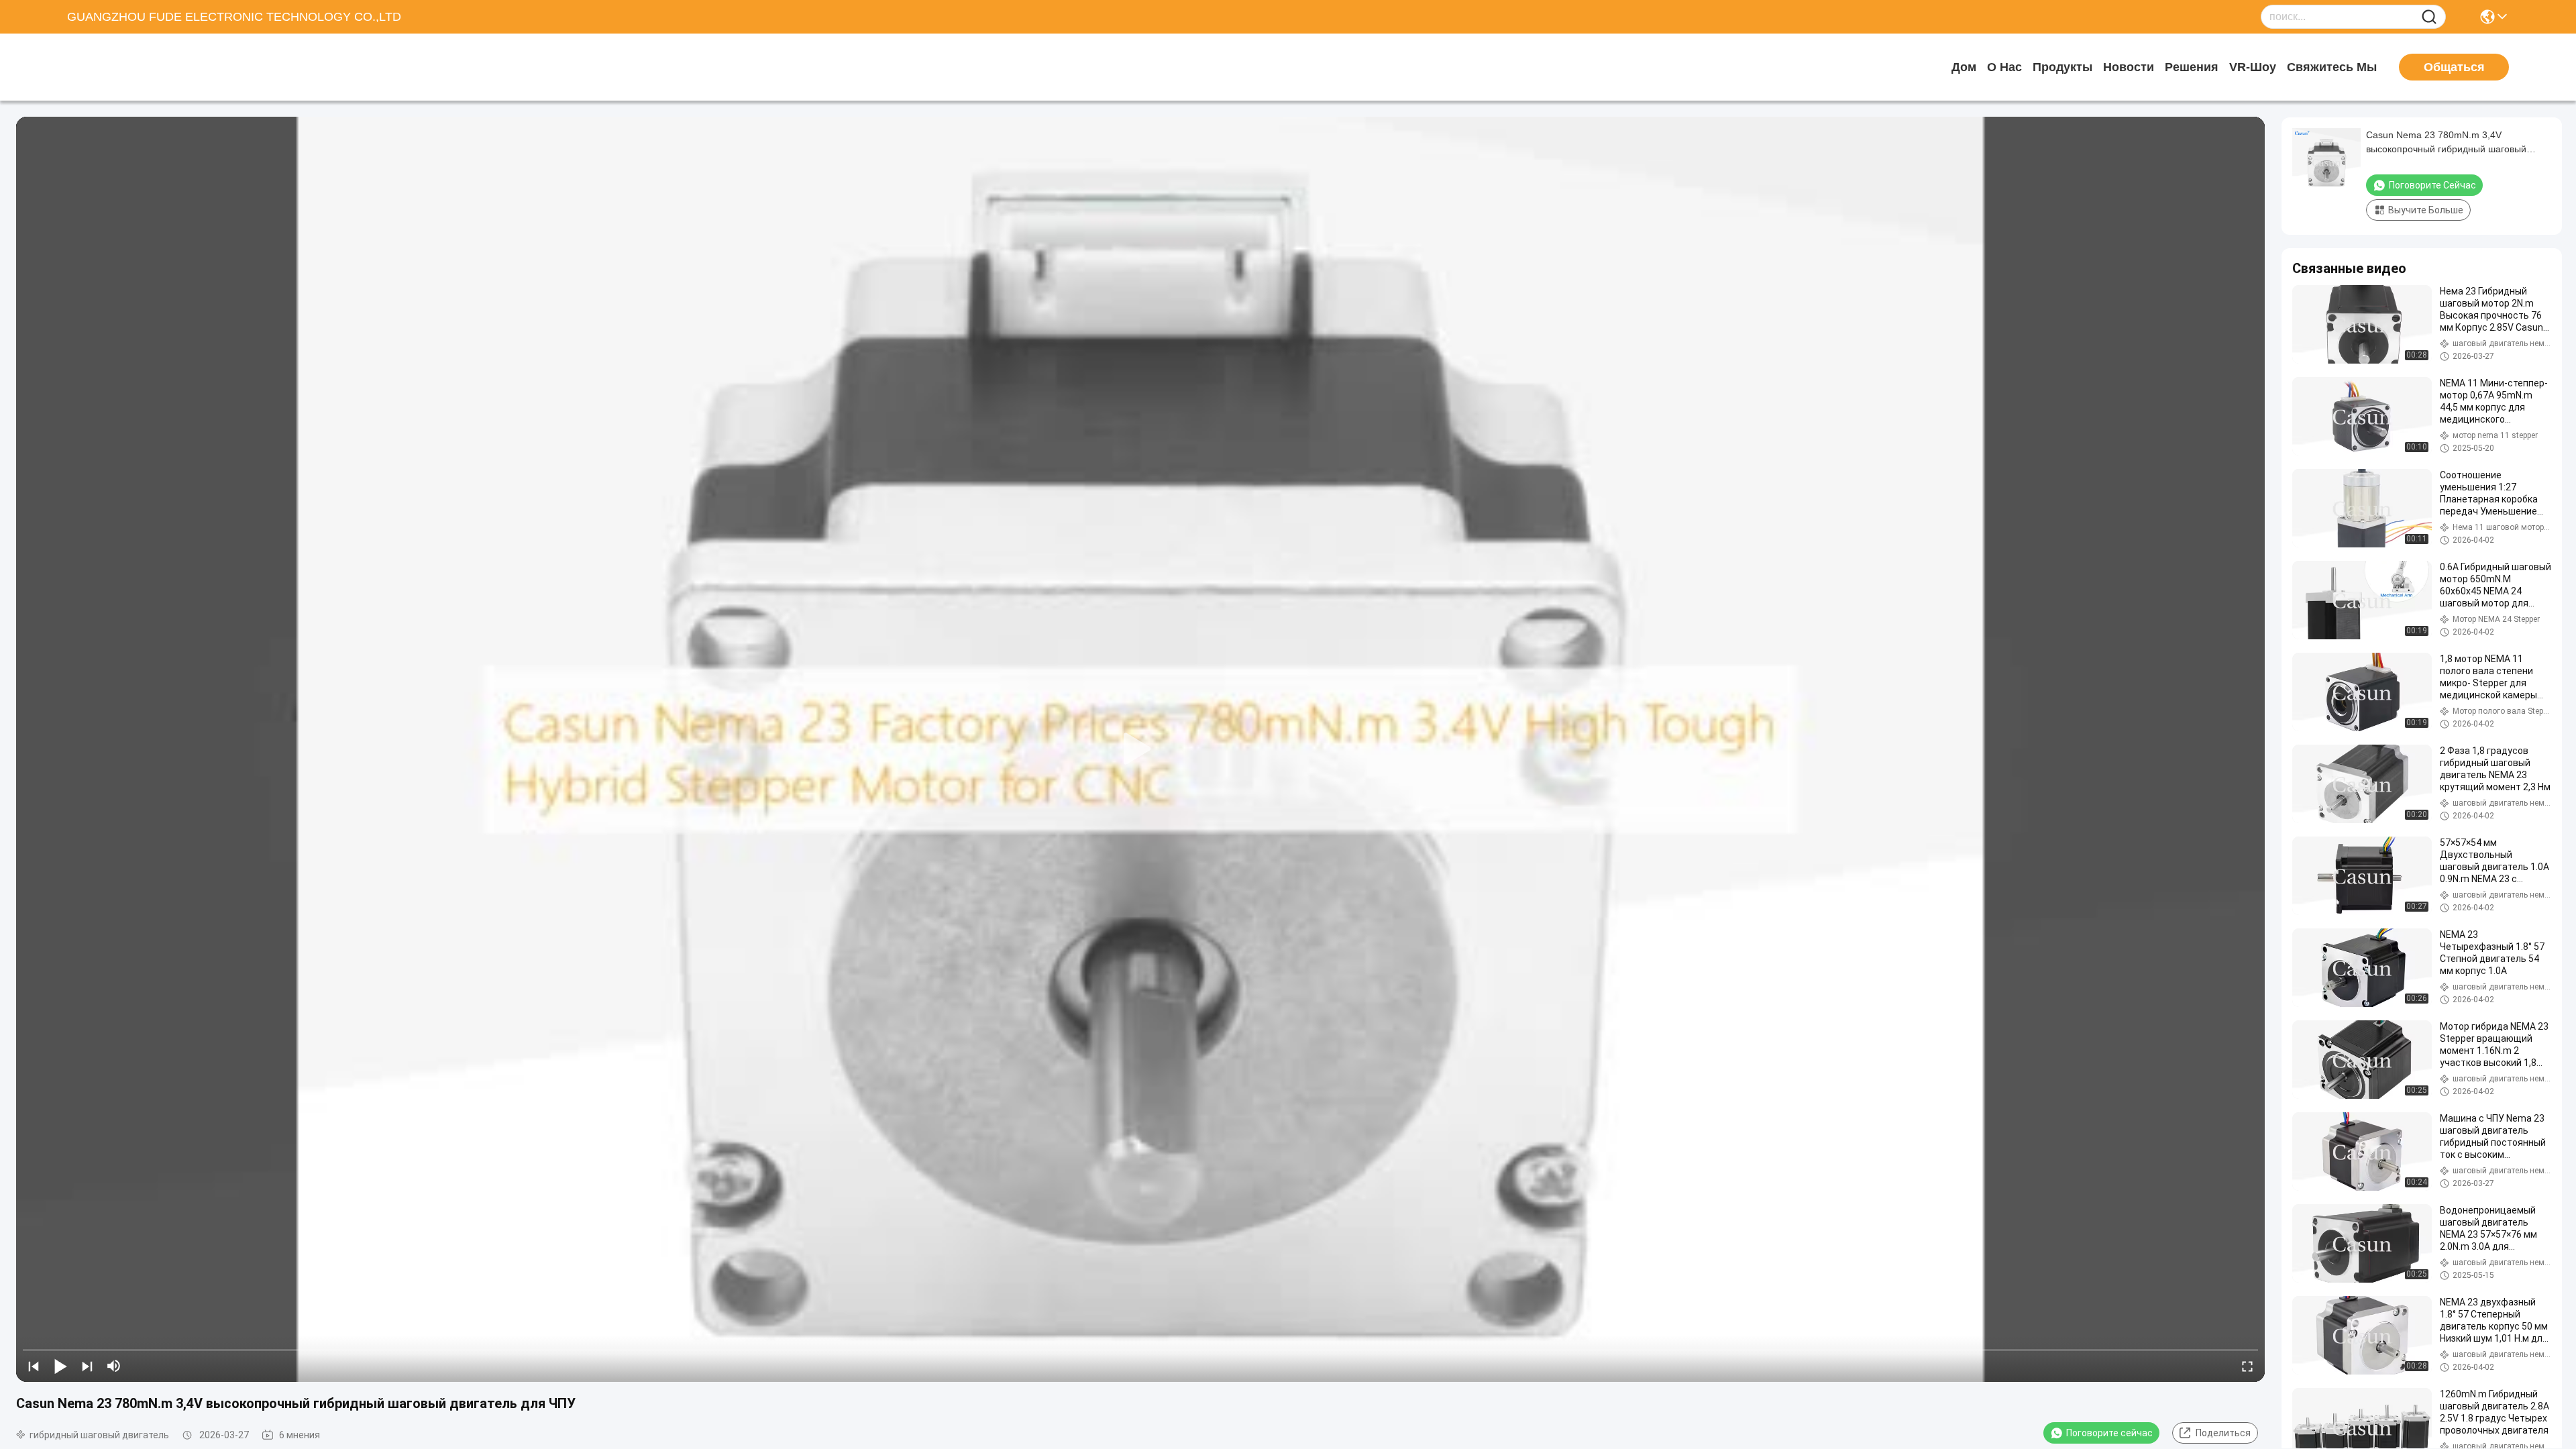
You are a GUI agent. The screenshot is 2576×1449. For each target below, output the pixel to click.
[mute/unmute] (114, 1366)
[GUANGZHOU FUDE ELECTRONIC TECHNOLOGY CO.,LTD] (141, 67)
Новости (2129, 67)
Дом (1964, 67)
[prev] (34, 1366)
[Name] (2429, 17)
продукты (2062, 67)
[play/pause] (60, 1366)
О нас (2004, 67)
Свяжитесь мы (2332, 67)
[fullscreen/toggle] (2247, 1366)
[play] (1140, 749)
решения (2192, 67)
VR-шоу (2253, 67)
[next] (87, 1366)
